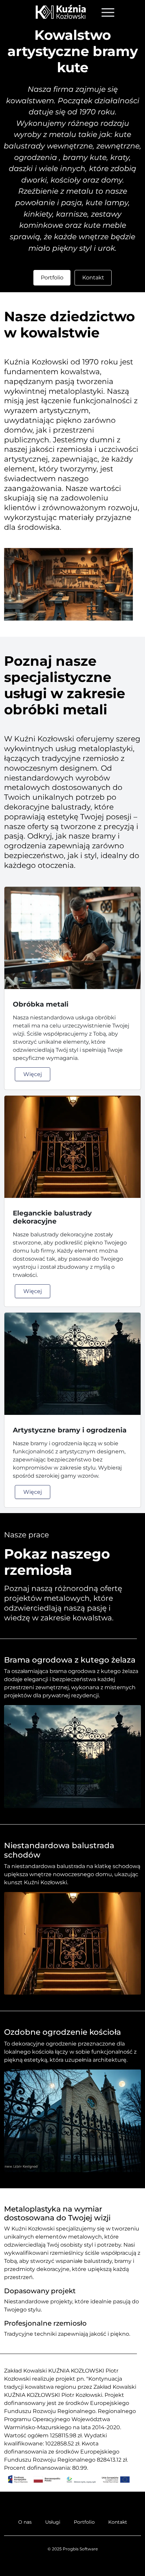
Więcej (33, 1074)
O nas (25, 2522)
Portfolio (52, 278)
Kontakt (93, 278)
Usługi (53, 2522)
